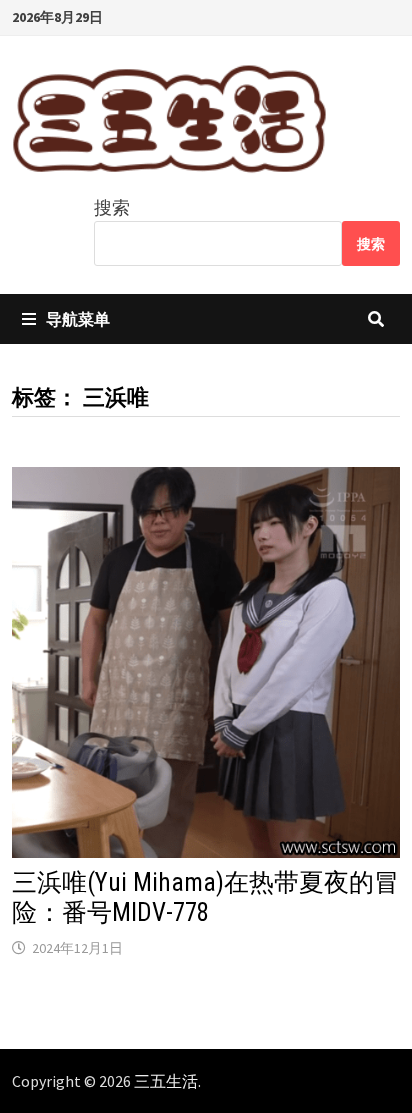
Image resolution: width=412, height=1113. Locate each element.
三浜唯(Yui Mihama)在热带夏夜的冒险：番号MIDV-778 (205, 897)
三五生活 (166, 1081)
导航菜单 (78, 319)
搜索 (112, 207)
